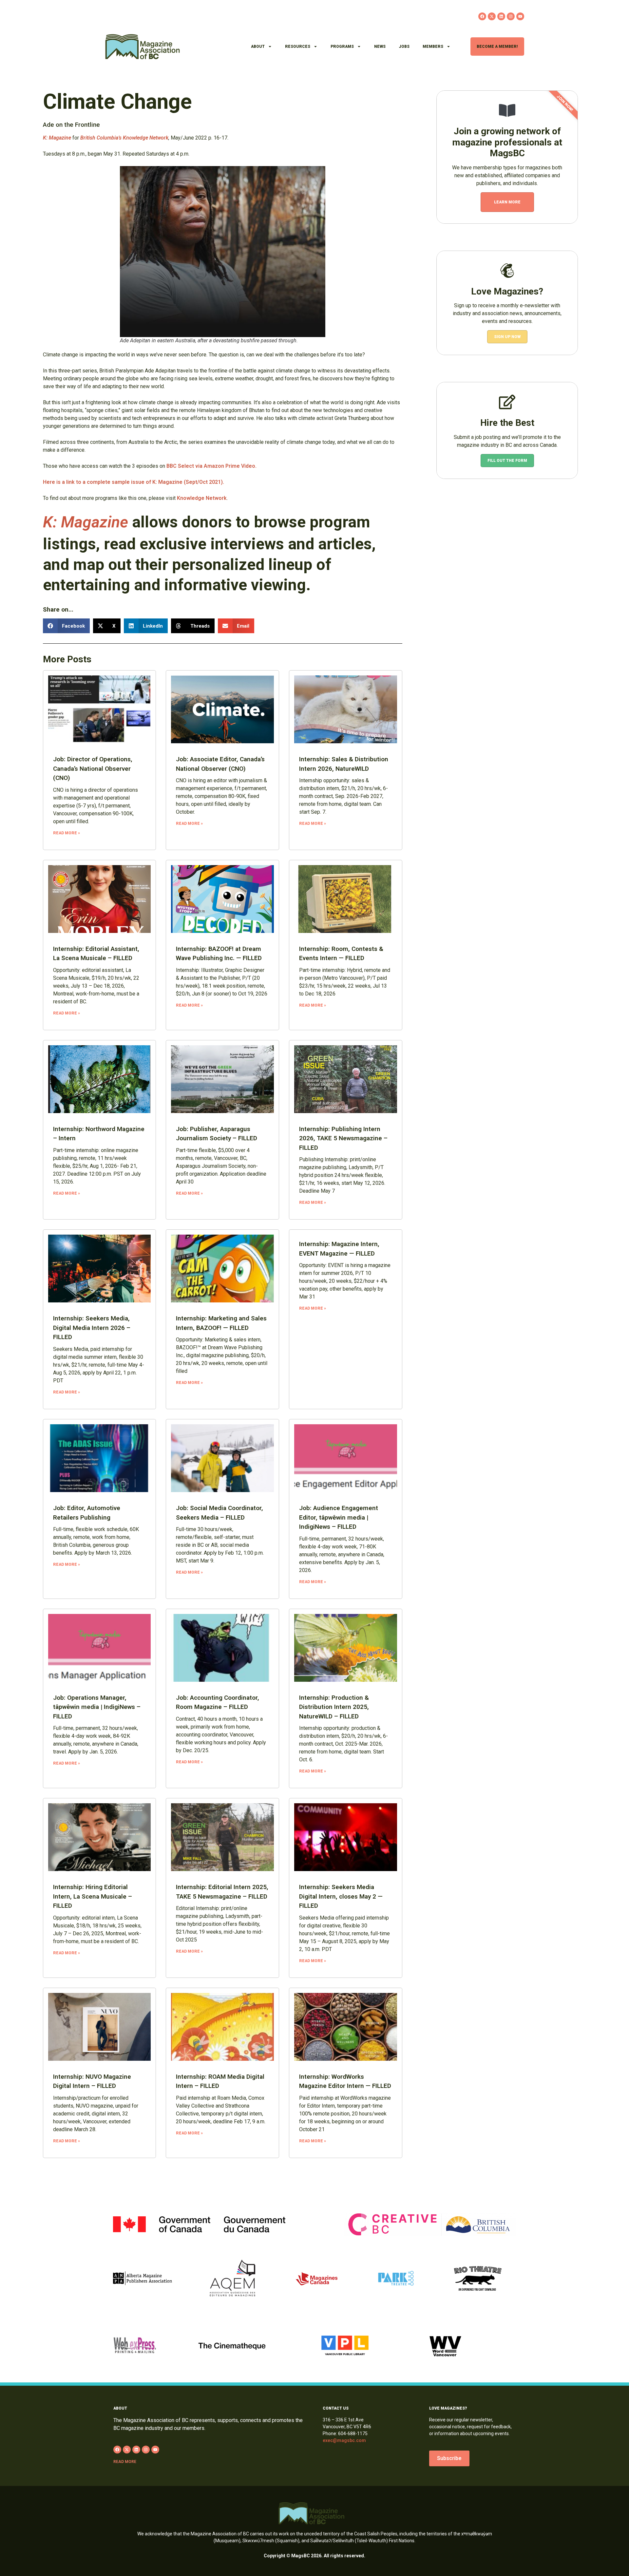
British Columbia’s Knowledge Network (124, 138)
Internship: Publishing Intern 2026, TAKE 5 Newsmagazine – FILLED (343, 1138)
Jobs (404, 47)
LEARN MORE (507, 202)
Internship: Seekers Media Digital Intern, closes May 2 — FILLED (341, 1896)
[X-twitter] (492, 16)
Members (433, 47)
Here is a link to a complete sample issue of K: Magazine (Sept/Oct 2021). (133, 482)
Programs (342, 47)
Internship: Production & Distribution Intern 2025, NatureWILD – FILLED (334, 1707)
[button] (67, 626)
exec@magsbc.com (344, 2440)
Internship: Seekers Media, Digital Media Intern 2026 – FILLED (92, 1328)
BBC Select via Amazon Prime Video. (211, 466)
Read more (125, 2462)
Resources (298, 47)
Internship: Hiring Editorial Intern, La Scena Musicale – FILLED (93, 1896)
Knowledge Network (202, 498)
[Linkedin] (501, 16)
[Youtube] (520, 16)
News (380, 47)
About (258, 47)
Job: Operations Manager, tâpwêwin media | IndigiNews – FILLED (97, 1707)
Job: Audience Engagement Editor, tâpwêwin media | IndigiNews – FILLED (339, 1517)
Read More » (67, 833)
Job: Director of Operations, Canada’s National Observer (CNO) (93, 768)
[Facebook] (482, 16)
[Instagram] (511, 16)
